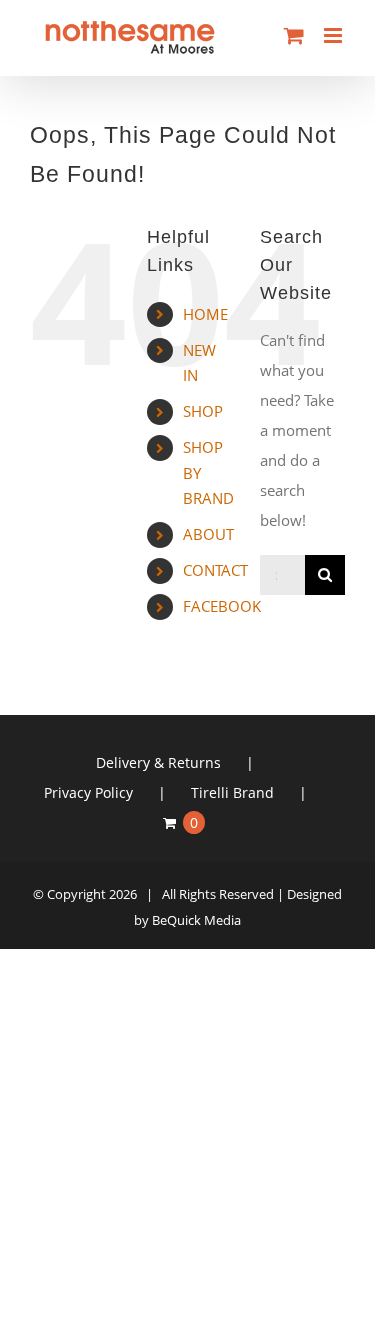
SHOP (203, 411)
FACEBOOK (222, 606)
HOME (205, 314)
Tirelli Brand (232, 792)
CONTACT (215, 570)
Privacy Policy (88, 792)
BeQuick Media (196, 920)
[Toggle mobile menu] (334, 35)
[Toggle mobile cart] (294, 35)
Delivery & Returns (158, 762)
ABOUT (208, 534)
